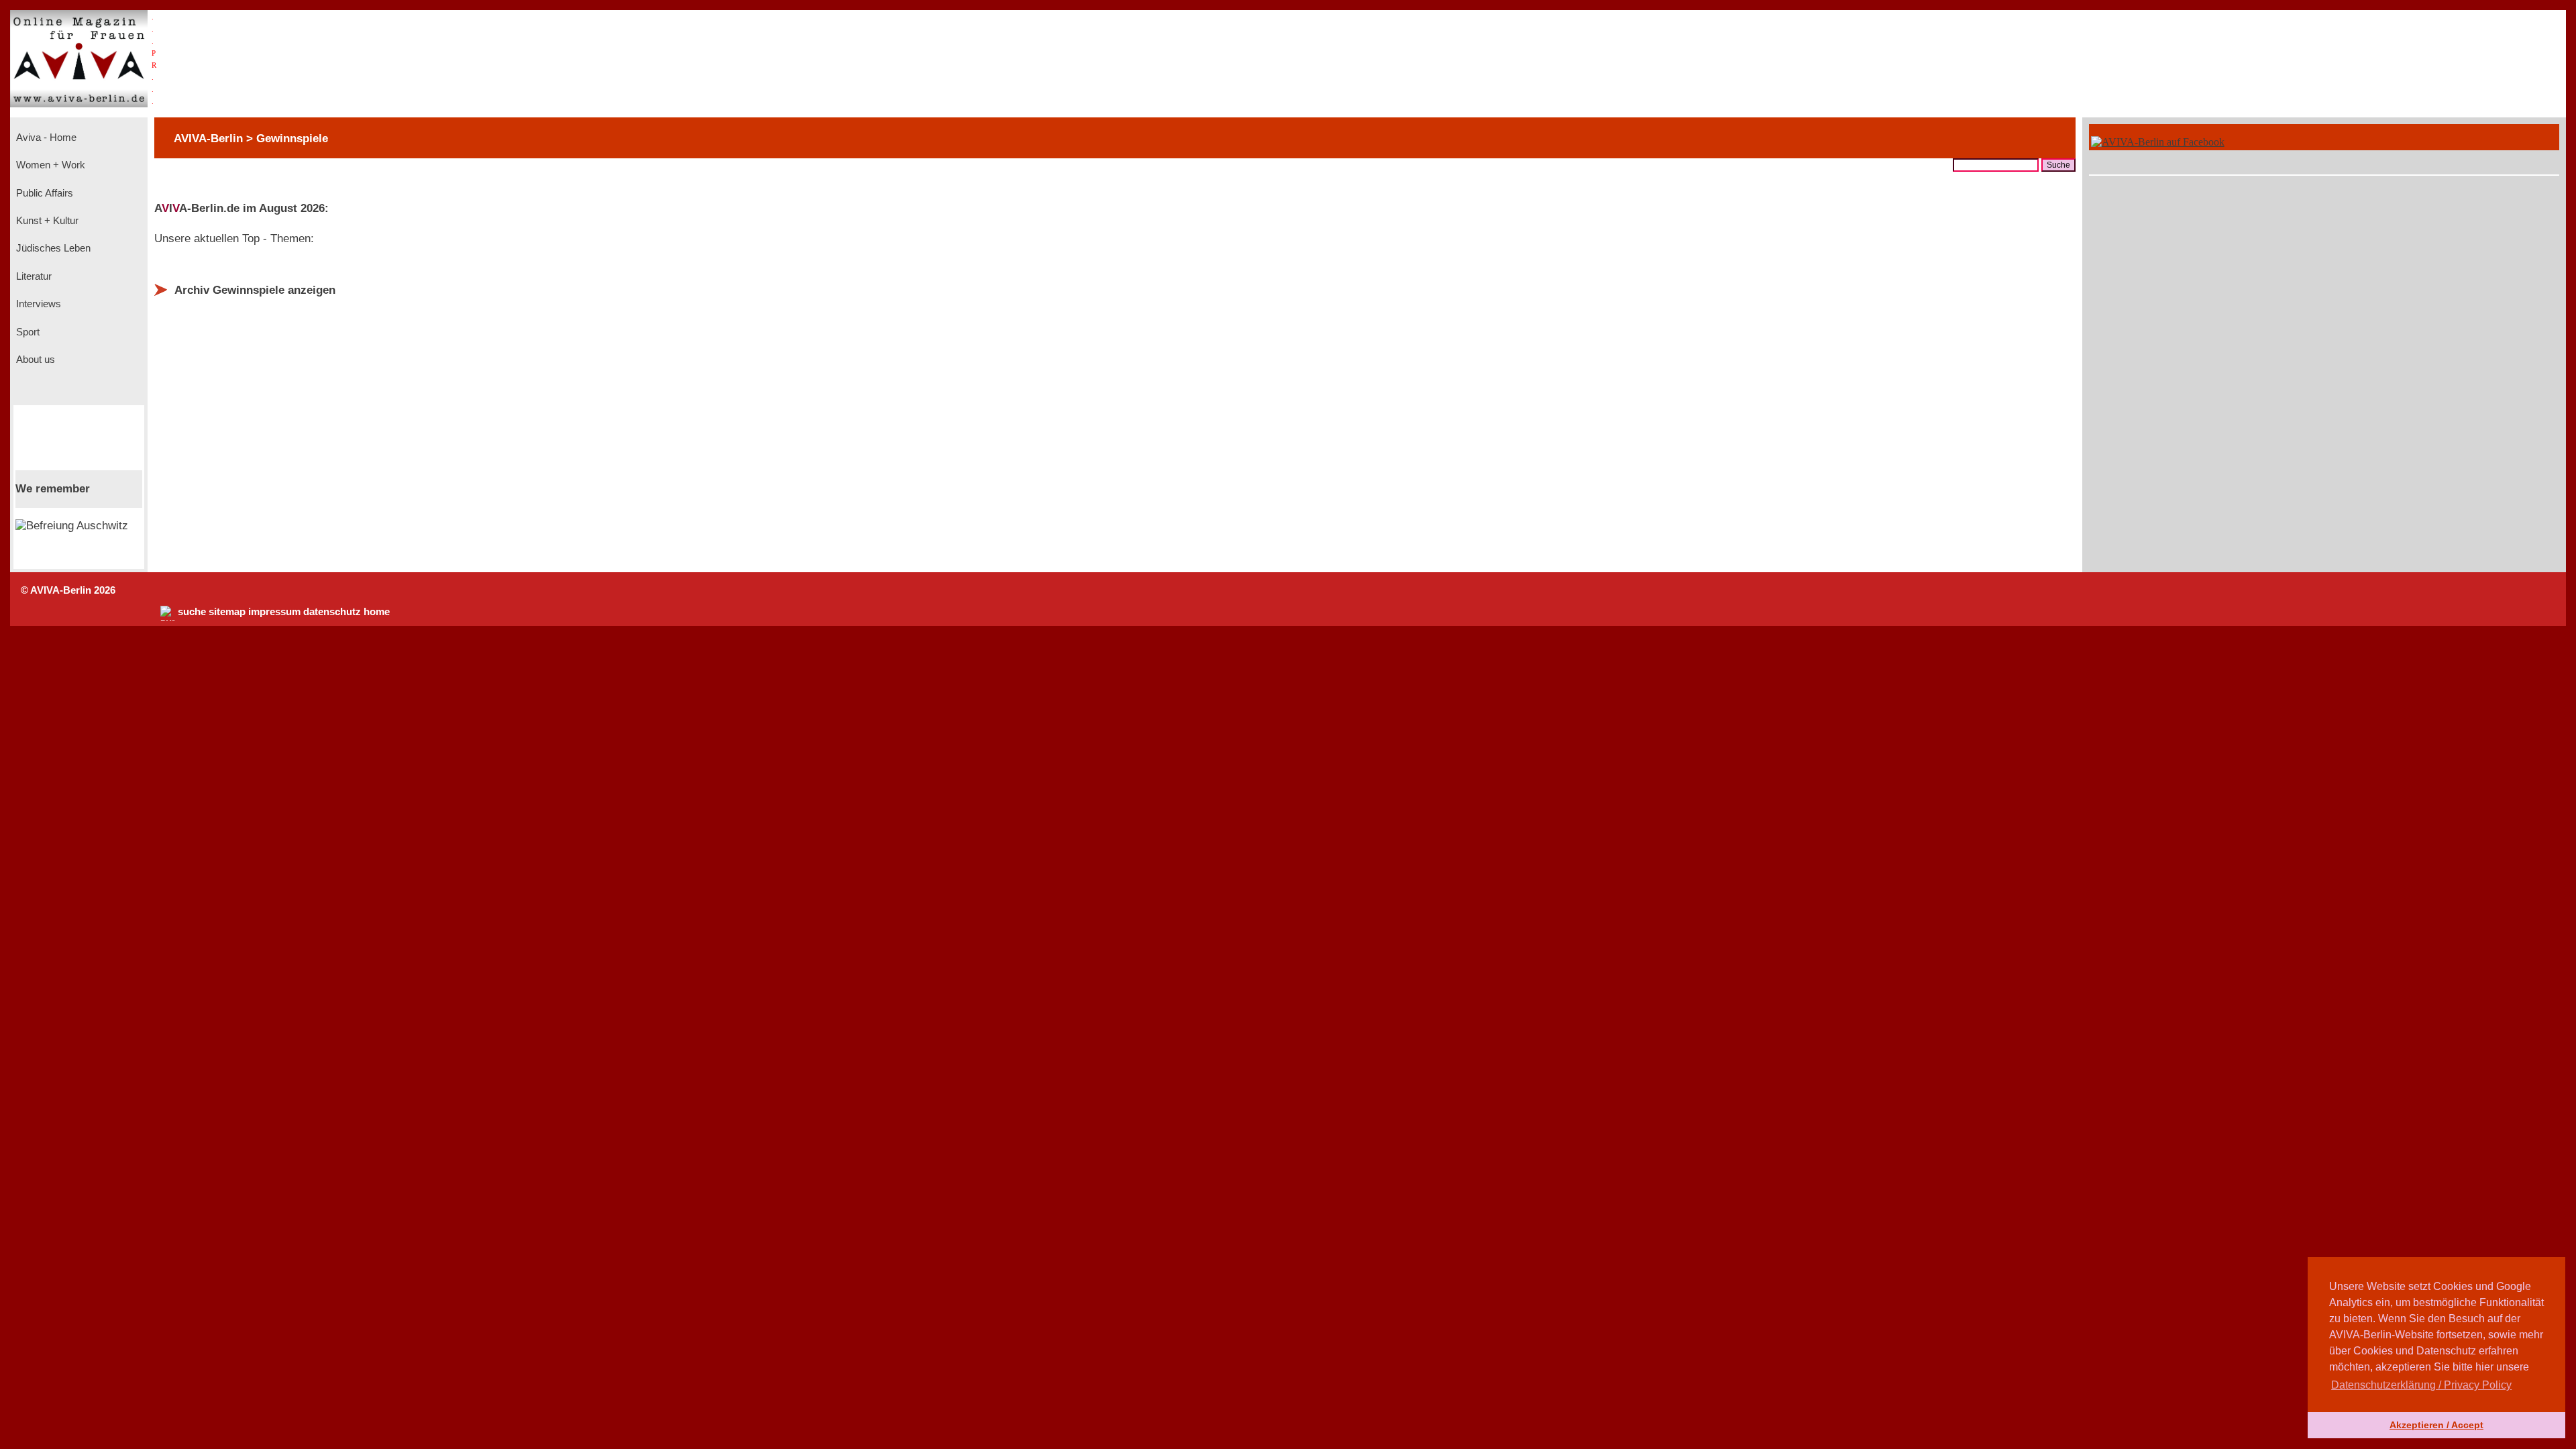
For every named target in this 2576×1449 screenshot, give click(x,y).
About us (34, 360)
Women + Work (49, 165)
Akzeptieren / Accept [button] (2436, 1425)
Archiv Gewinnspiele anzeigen (255, 290)
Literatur (33, 276)
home (377, 612)
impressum (274, 612)
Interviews (37, 304)
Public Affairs (43, 193)
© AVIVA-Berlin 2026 (68, 590)
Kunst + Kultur (46, 221)
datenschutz (332, 612)
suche (192, 612)
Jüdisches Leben (52, 248)
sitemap (227, 612)
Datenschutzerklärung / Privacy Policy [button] (2421, 1385)
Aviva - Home (45, 138)
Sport (26, 332)
